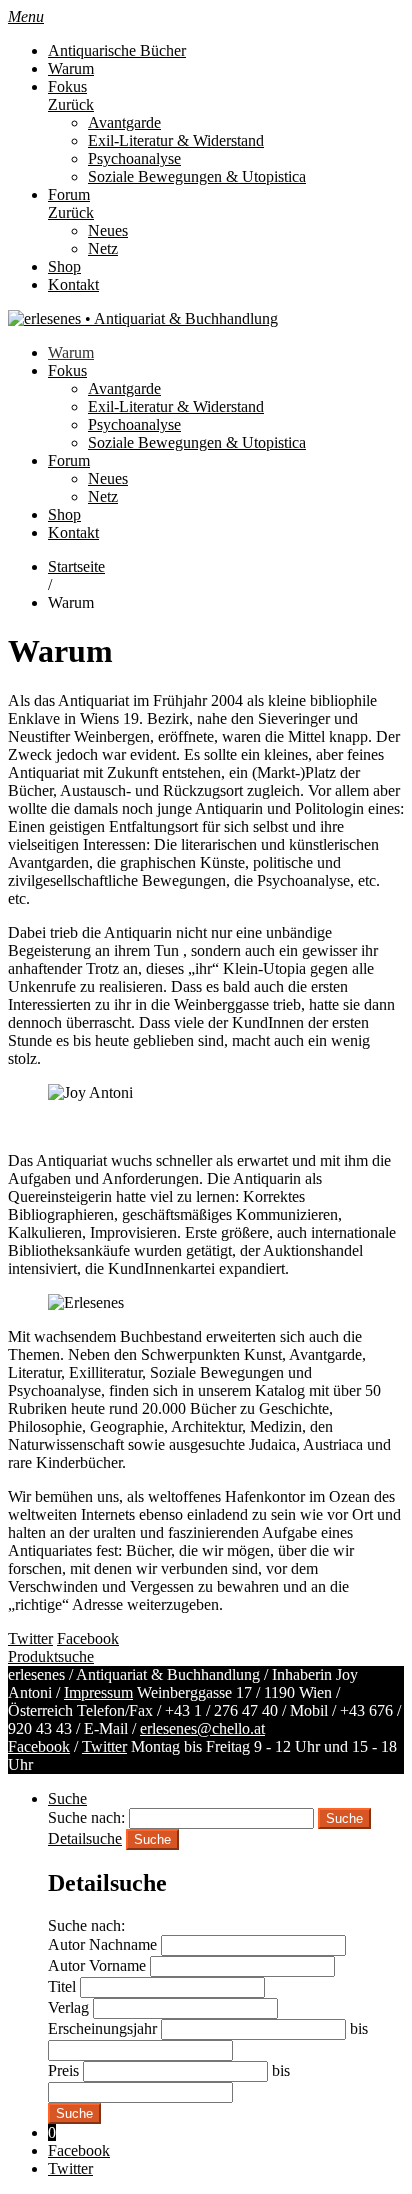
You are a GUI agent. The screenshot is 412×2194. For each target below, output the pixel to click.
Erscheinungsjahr (102, 2028)
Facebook (39, 1746)
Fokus (67, 86)
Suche (67, 1798)
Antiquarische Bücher (117, 50)
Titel (62, 1986)
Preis (63, 2070)
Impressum (98, 1692)
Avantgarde (124, 122)
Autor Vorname (97, 1965)
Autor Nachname (102, 1944)
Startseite (76, 566)
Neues (108, 230)
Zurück (71, 104)
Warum (71, 68)
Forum (69, 194)
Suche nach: (86, 1817)
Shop (64, 266)
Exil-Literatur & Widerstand (176, 140)
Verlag (68, 2007)
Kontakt (73, 284)
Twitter (104, 1746)
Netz (103, 248)
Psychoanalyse (134, 158)
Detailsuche (85, 1838)
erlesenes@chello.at (202, 1728)
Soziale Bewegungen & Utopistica (197, 176)
